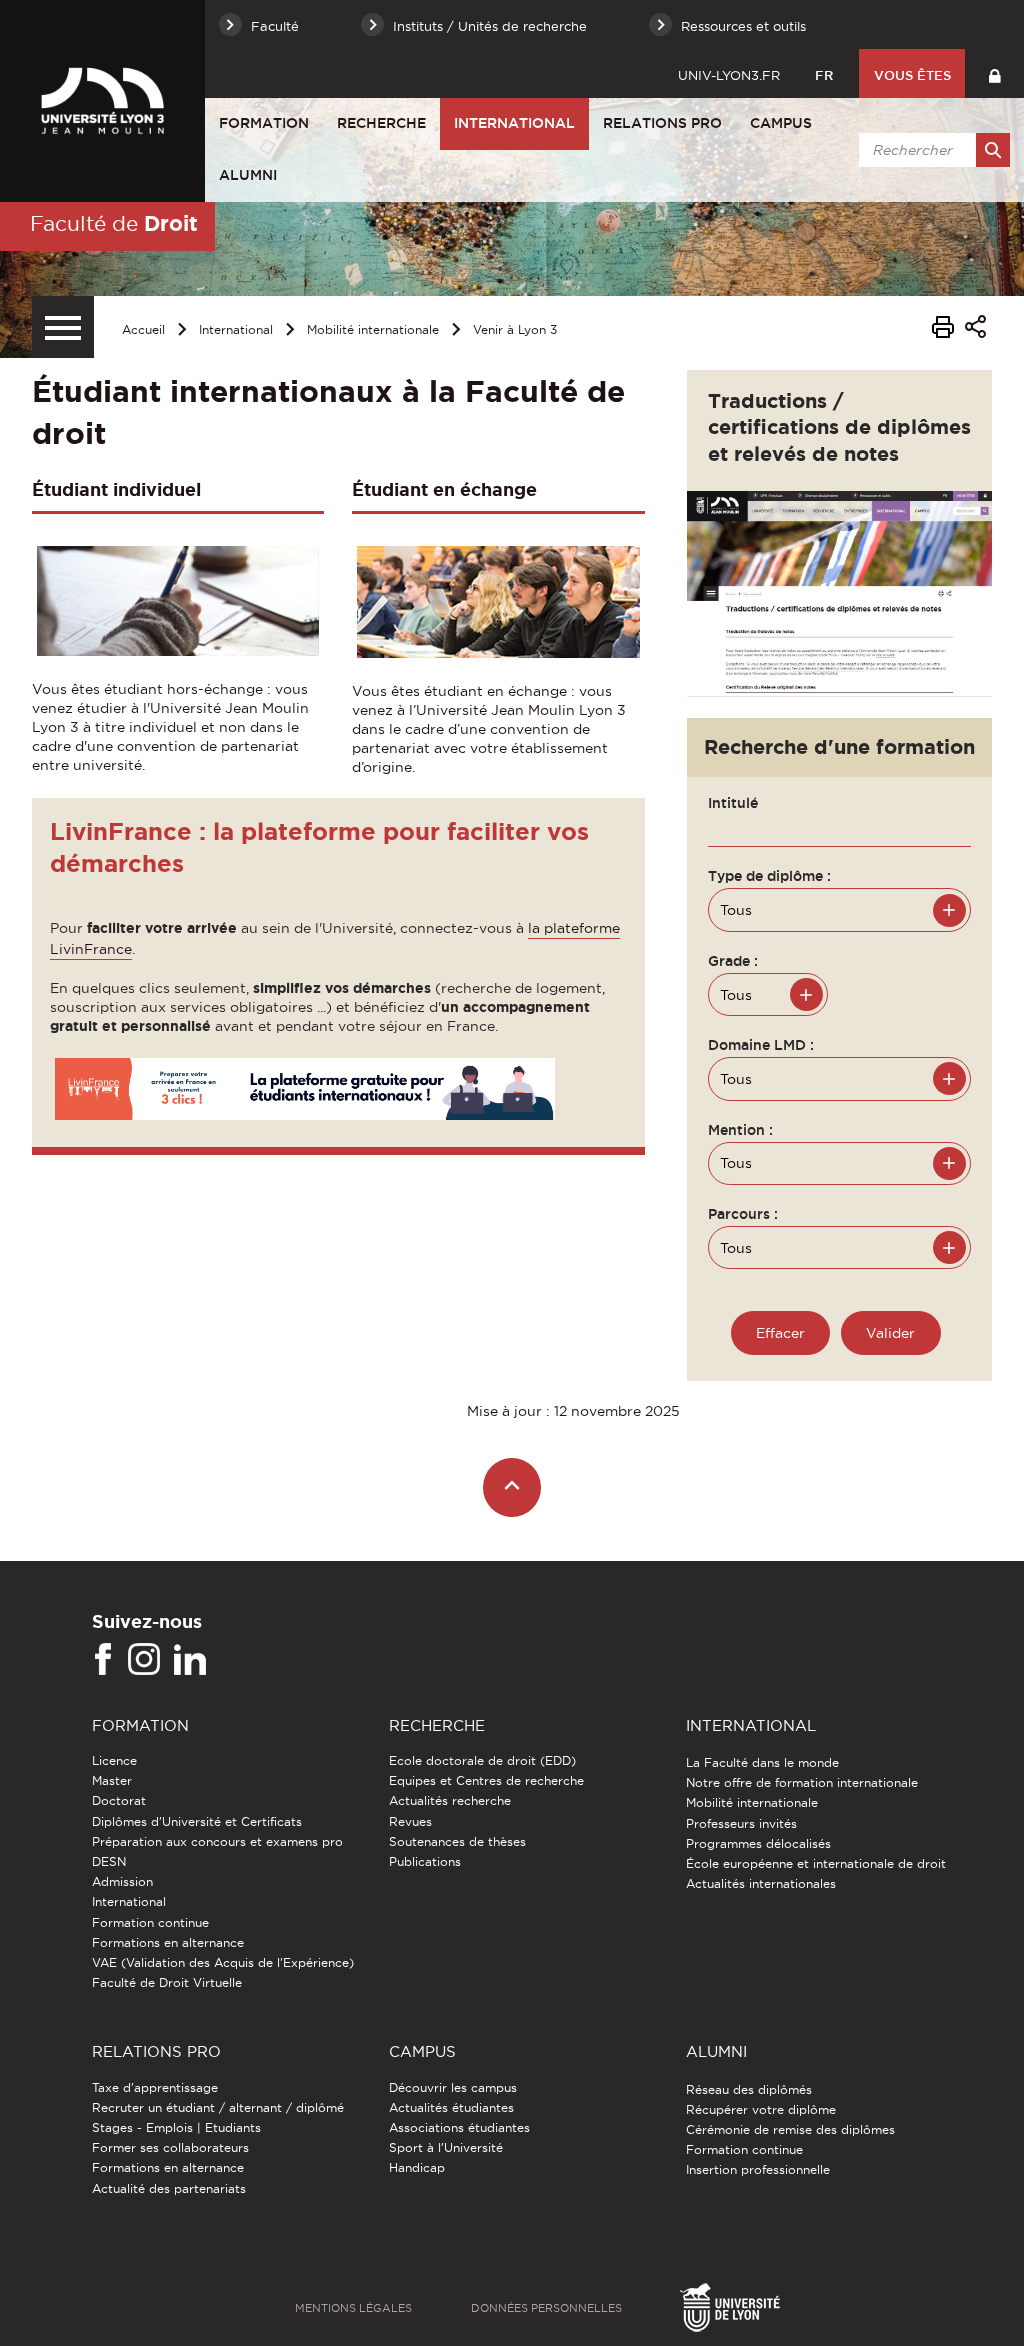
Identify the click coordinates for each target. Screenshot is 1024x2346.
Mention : (740, 1130)
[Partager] (975, 329)
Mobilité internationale (373, 329)
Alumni (248, 175)
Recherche (381, 123)
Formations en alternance (168, 1942)
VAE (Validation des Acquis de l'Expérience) (223, 1962)
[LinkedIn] (190, 1660)
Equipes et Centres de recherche (486, 1780)
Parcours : (743, 1214)
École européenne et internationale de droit (816, 1863)
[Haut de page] (512, 1487)
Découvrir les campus (453, 2087)
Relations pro (662, 123)
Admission (122, 1881)
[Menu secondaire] (63, 327)
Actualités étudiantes (451, 2107)
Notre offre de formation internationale (802, 1782)
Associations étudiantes (459, 2127)
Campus (781, 123)
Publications (425, 1861)
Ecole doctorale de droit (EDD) (482, 1760)
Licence (114, 1760)
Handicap (417, 2167)
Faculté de (114, 223)
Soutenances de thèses (457, 1841)
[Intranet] (994, 73)
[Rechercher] (993, 150)
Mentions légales (353, 2308)
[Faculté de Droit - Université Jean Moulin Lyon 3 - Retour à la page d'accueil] (102, 101)
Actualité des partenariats (169, 2188)
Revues (410, 1821)
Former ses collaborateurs (170, 2147)
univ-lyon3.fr (729, 75)
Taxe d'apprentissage (155, 2087)
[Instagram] (144, 1660)
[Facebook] (103, 1660)
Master (112, 1780)
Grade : (733, 961)
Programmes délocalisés (758, 1843)
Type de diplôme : (769, 876)
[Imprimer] (943, 330)
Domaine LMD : (761, 1045)
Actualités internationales (761, 1883)
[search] (931, 150)
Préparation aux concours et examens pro (217, 1841)
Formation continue (150, 1922)
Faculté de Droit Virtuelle (167, 1982)
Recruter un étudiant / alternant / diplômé (218, 2107)
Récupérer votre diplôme (761, 2109)
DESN (109, 1861)
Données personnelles (546, 2308)
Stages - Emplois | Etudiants (176, 2127)
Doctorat (119, 1800)
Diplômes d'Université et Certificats (197, 1821)
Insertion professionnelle (758, 2169)
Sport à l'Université (446, 2147)
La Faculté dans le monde (762, 1762)
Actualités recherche (450, 1800)
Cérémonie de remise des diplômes (790, 2129)
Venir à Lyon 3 (515, 329)
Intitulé (733, 803)
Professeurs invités (741, 1823)
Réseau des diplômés (749, 2089)
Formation (264, 123)
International (514, 123)
